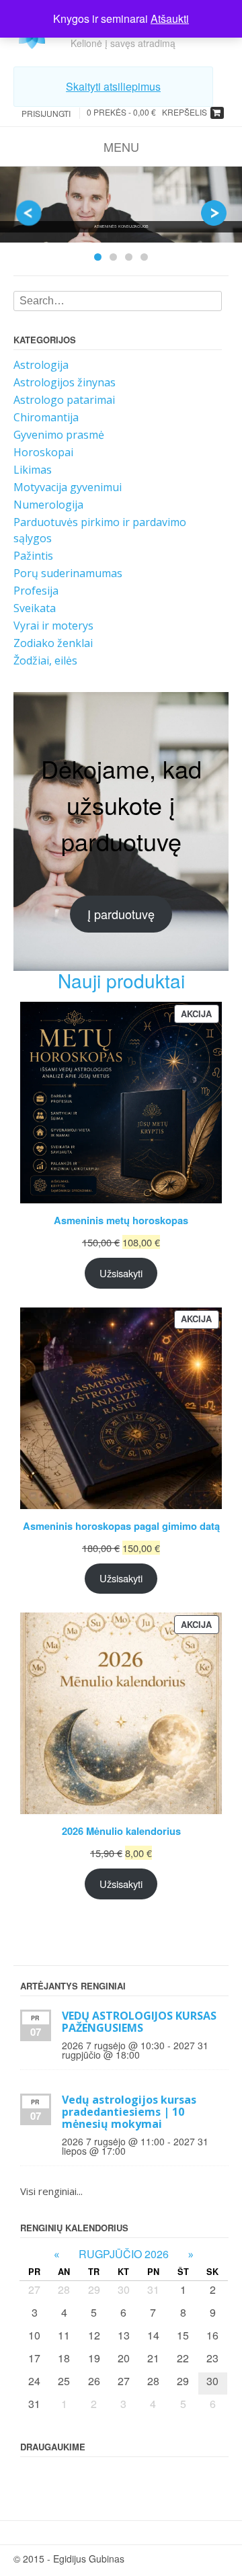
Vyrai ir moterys (53, 626)
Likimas (33, 470)
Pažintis (33, 556)
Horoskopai (43, 452)
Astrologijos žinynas (65, 382)
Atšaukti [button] (170, 18)
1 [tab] (98, 257)
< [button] (29, 213)
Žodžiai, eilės (45, 660)
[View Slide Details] (121, 205)
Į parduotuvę (121, 914)
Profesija (36, 591)
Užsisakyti (121, 1273)
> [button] (214, 213)
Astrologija (41, 365)
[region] (121, 218)
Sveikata (35, 608)
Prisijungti (46, 113)
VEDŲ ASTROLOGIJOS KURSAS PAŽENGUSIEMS (139, 2022)
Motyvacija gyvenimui (68, 487)
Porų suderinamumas (68, 573)
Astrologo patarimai (64, 400)
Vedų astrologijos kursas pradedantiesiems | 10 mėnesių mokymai (129, 2112)
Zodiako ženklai (53, 643)
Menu (121, 146)
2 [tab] (113, 257)
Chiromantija (46, 417)
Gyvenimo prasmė (59, 435)
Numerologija (48, 505)
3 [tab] (129, 257)
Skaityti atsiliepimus (113, 86)
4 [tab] (144, 257)
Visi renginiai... (51, 2191)
